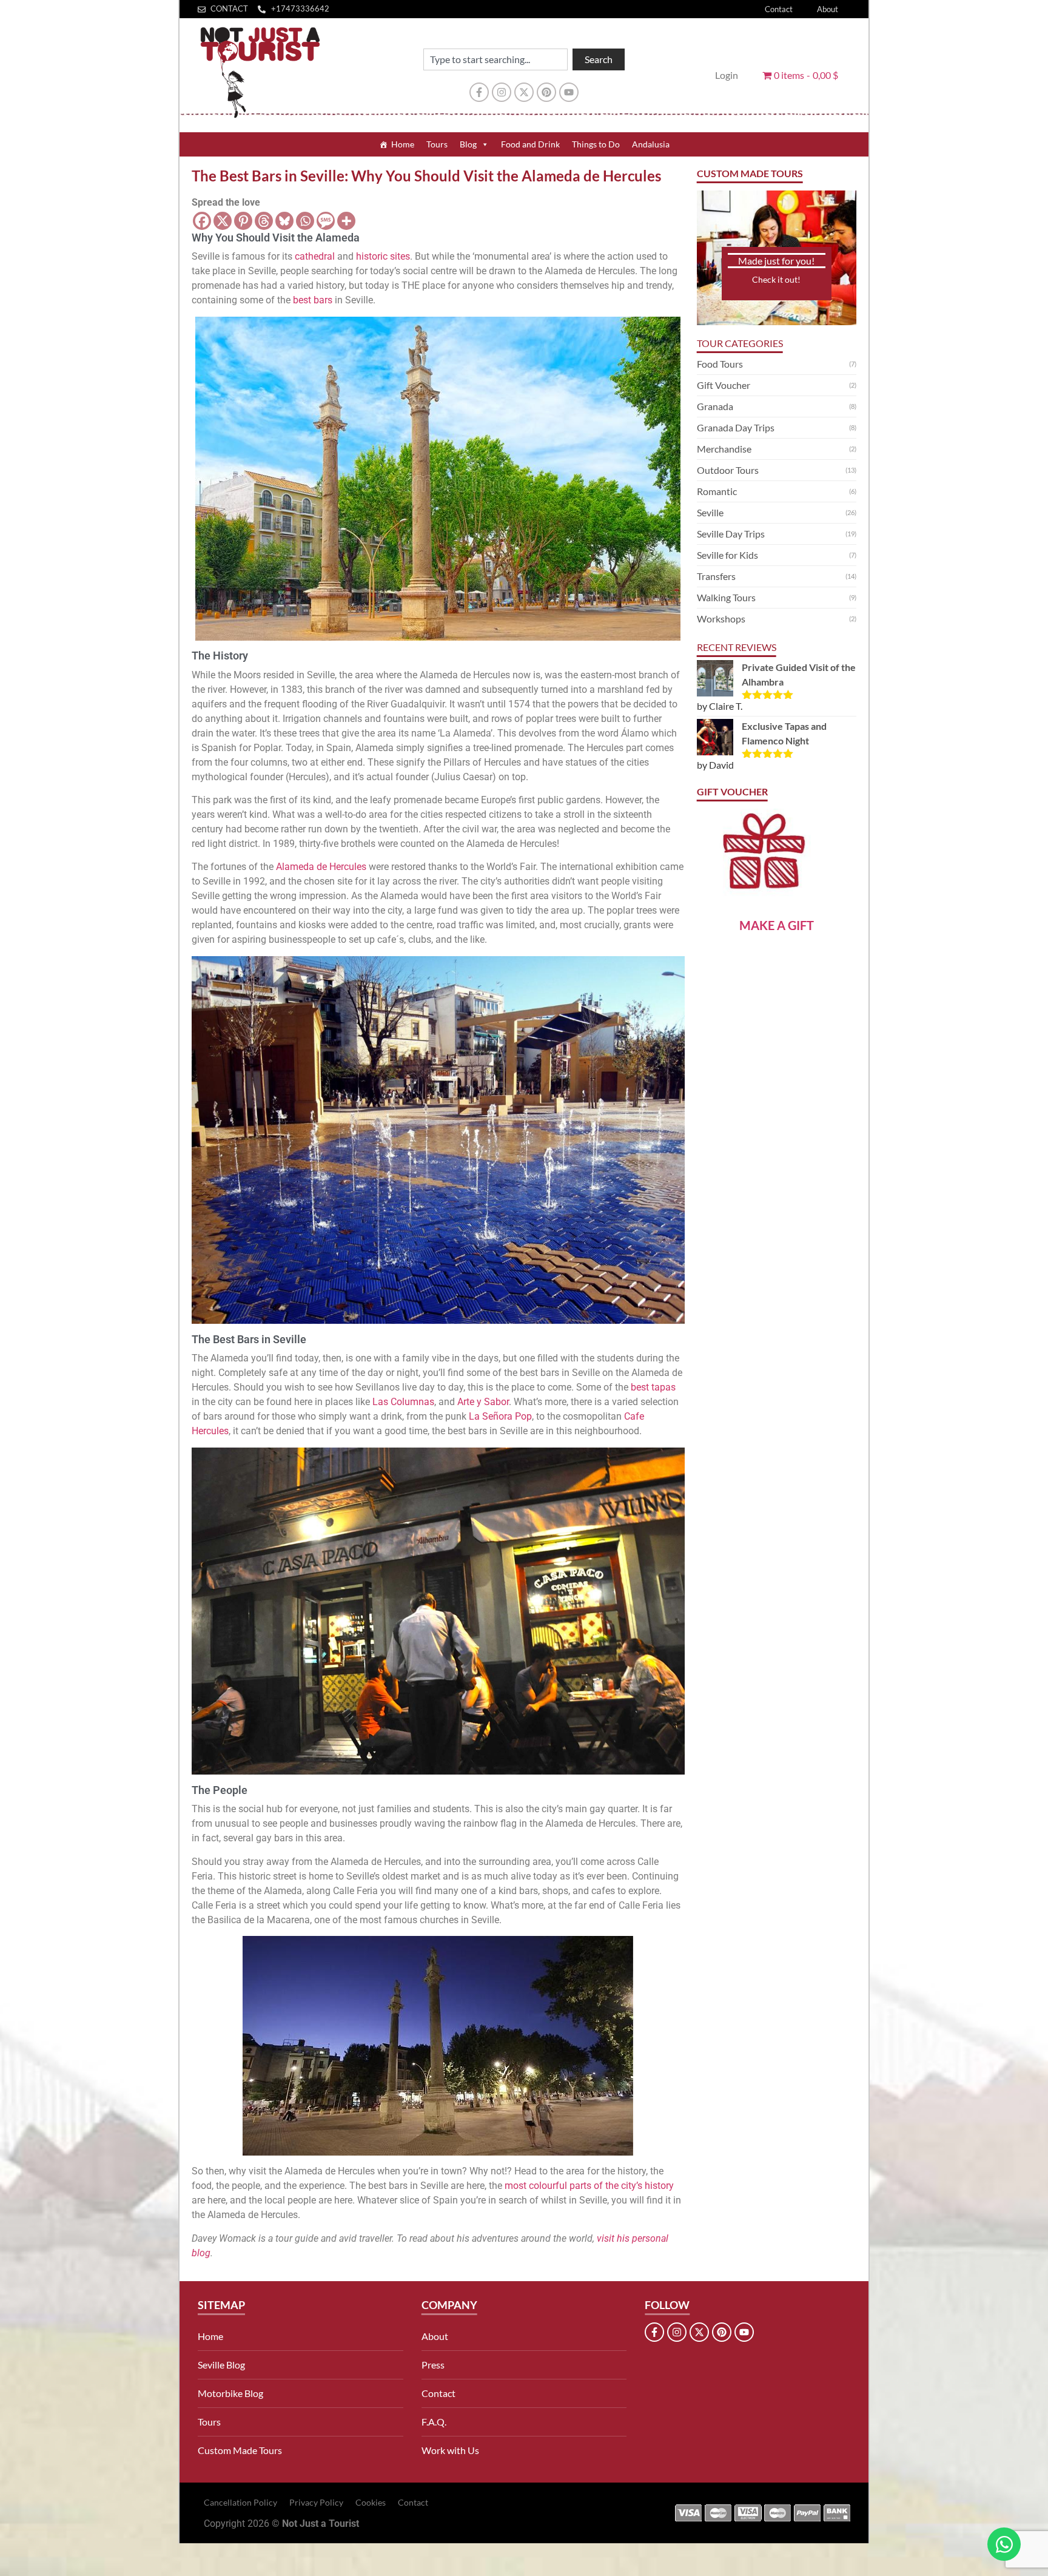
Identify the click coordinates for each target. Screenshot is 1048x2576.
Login (727, 75)
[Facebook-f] (479, 92)
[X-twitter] (524, 92)
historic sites (383, 256)
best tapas (653, 1387)
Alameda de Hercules (321, 867)
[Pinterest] (546, 92)
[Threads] (264, 221)
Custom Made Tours (240, 2450)
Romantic (717, 491)
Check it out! (776, 279)
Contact (779, 9)
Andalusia (651, 144)
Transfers (716, 576)
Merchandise (724, 449)
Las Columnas (403, 1402)
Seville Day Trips (731, 534)
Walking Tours (726, 597)
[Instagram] (502, 92)
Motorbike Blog (230, 2393)
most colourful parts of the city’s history (589, 2186)
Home (403, 144)
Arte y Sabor (483, 1402)
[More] (346, 221)
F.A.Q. (434, 2422)
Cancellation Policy (240, 2502)
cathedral (315, 256)
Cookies (371, 2502)
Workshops (721, 619)
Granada (715, 406)
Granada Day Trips (736, 427)
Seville (710, 512)
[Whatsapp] (305, 221)
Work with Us (450, 2450)
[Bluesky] (284, 221)
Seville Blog (221, 2365)
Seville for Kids (727, 555)
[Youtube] (569, 92)
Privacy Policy (316, 2502)
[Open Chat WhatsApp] (1004, 2544)
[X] (223, 221)
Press (433, 2365)
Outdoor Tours (728, 470)
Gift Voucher (724, 385)
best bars (313, 300)
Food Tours (720, 364)
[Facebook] (202, 221)
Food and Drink (530, 144)
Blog (468, 144)
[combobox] (495, 59)
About (828, 9)
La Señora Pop (500, 1416)
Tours (437, 144)
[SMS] (326, 221)
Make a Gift (777, 925)
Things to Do (596, 144)
